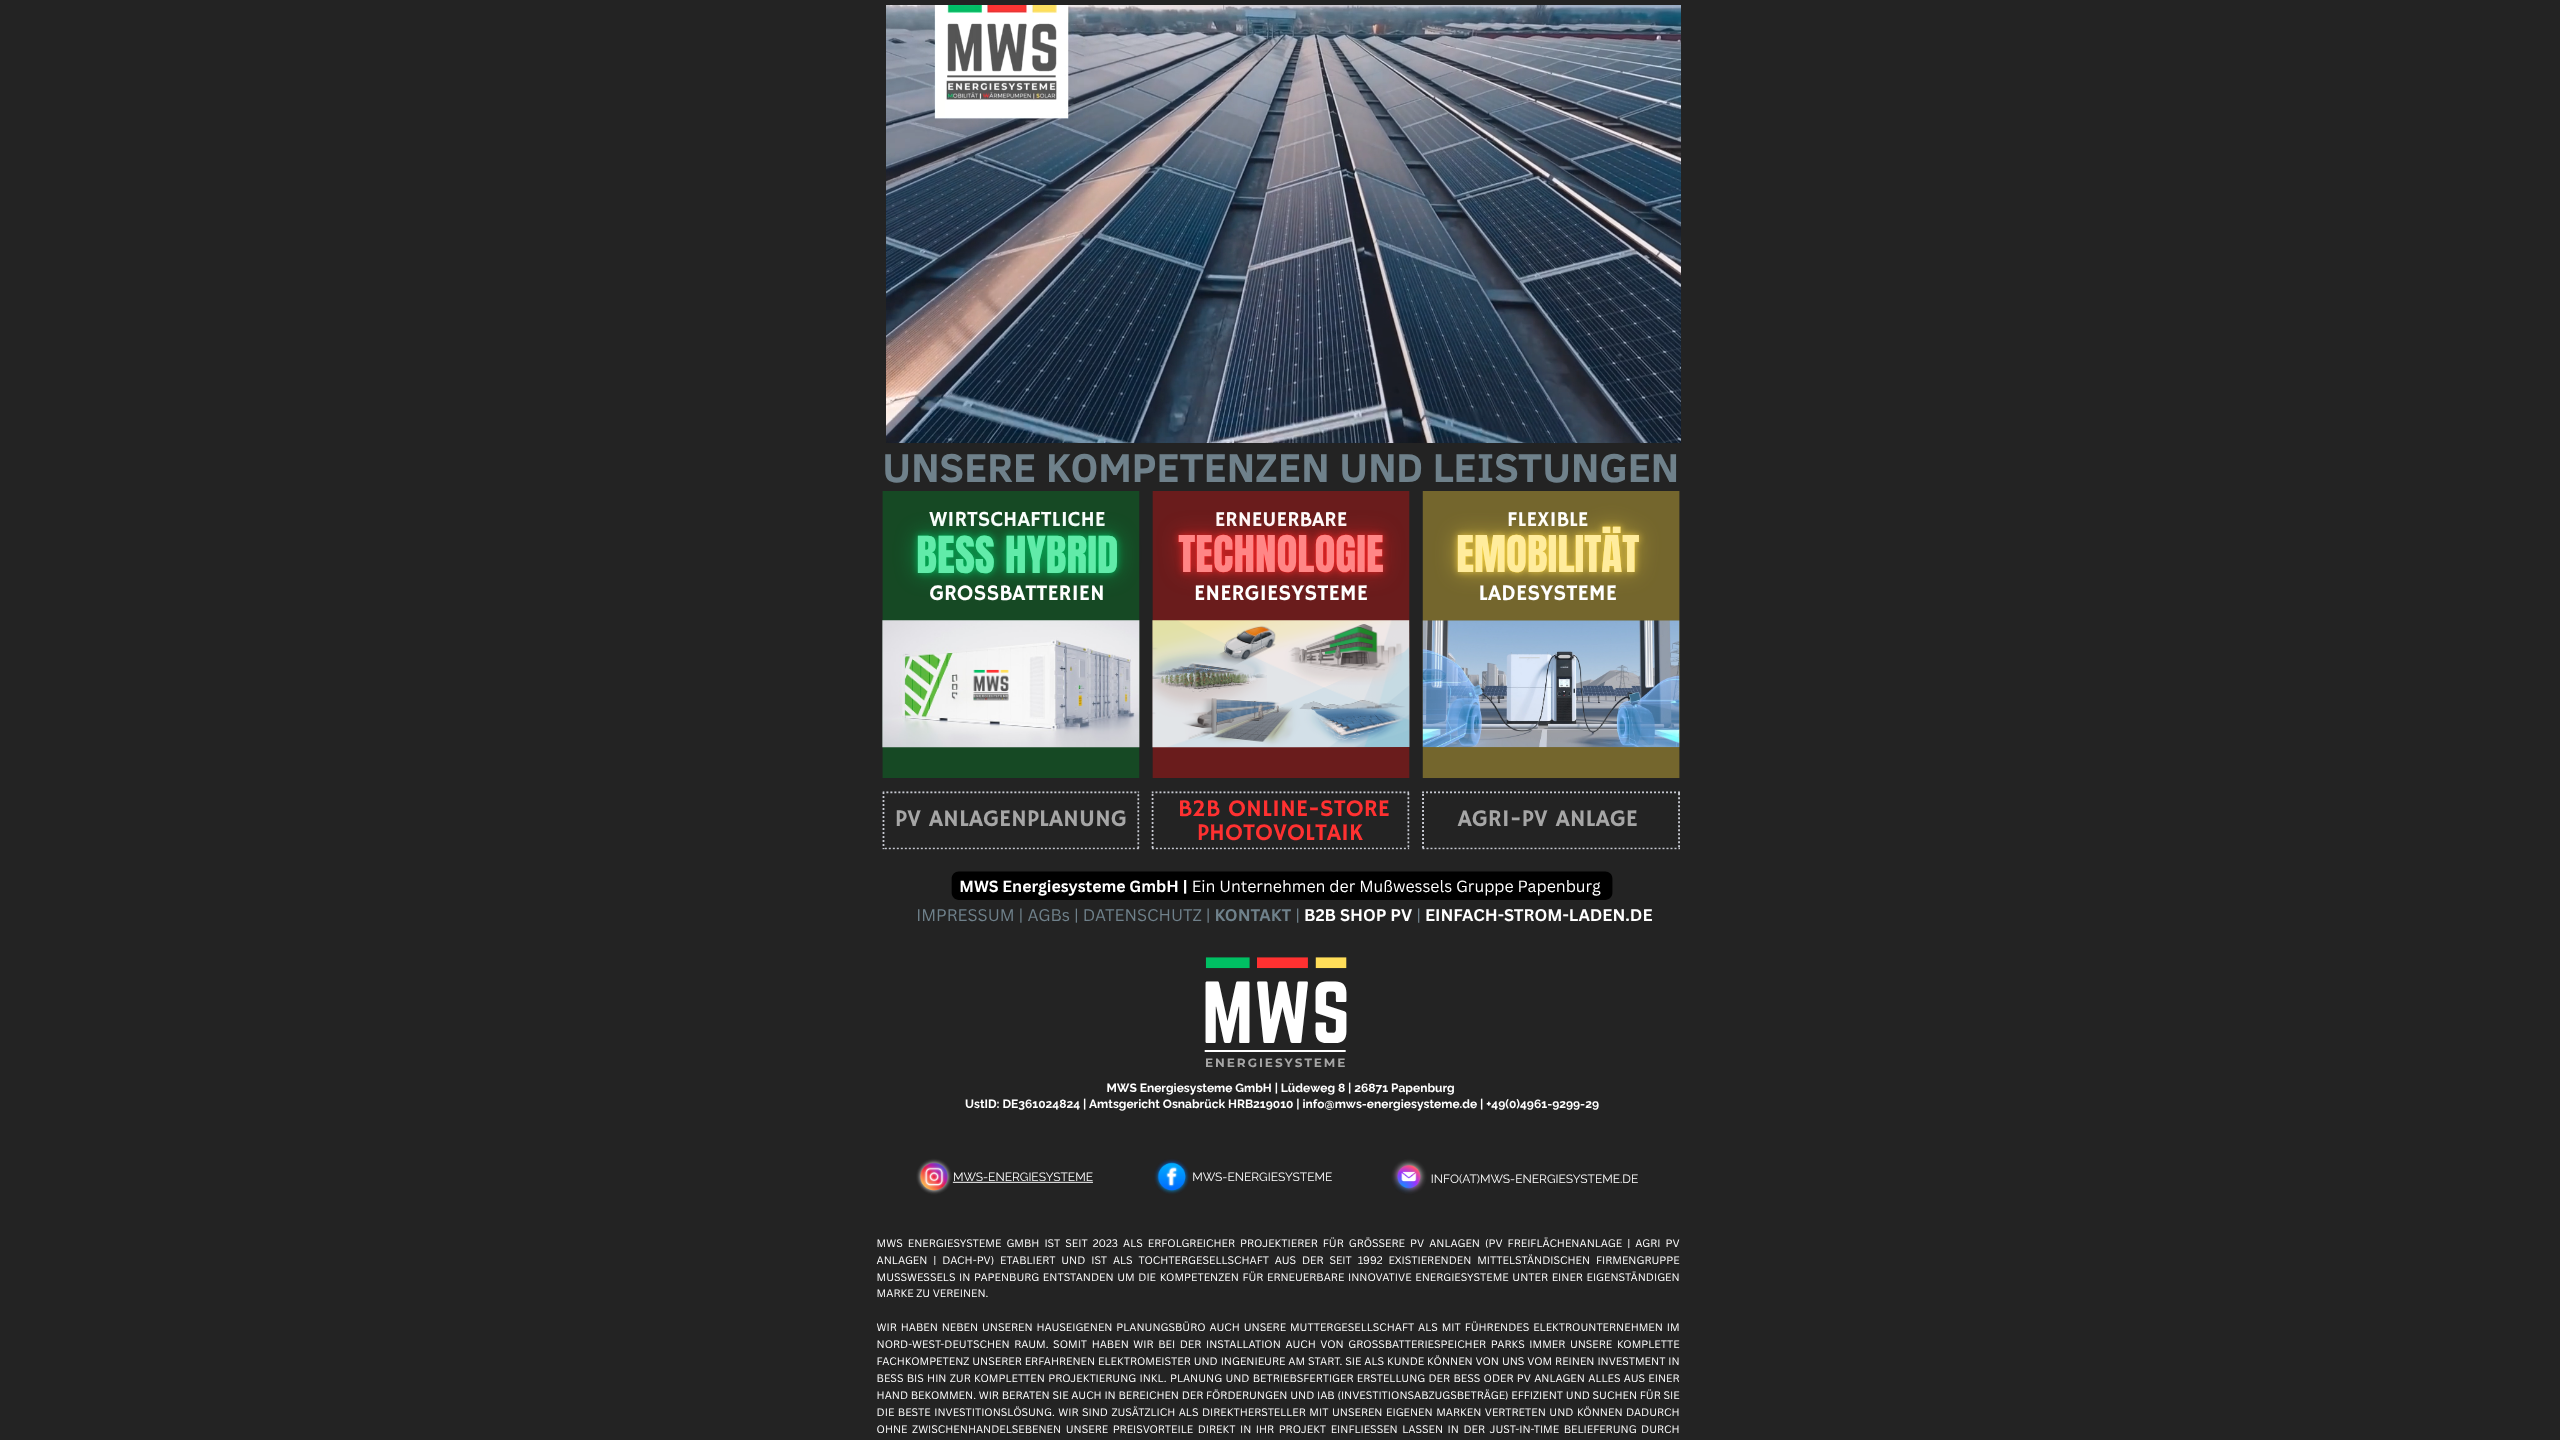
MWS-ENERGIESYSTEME (1023, 1177)
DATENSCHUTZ (1144, 914)
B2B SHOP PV (1356, 914)
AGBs (1050, 914)
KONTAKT (1251, 914)
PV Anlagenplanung (1011, 820)
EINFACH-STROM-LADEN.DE (1539, 914)
